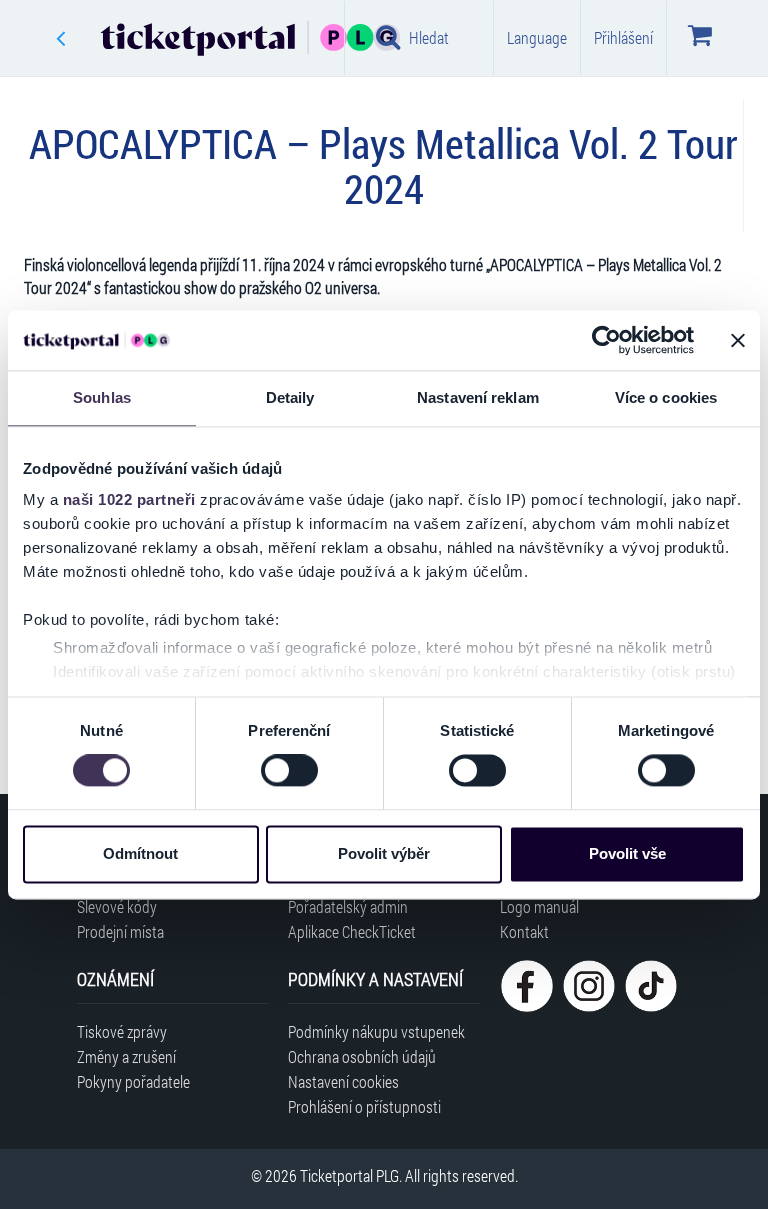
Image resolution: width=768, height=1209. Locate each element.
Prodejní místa (120, 931)
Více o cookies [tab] (666, 397)
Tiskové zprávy (122, 1031)
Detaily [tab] (290, 397)
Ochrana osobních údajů (362, 1056)
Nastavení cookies (343, 1081)
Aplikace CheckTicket (352, 931)
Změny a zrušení (126, 1056)
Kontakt (524, 931)
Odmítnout (140, 853)
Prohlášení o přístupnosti (364, 1106)
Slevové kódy (117, 906)
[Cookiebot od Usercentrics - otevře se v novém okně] (606, 340)
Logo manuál (539, 906)
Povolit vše (627, 853)
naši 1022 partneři (129, 499)
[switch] (289, 771)
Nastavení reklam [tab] (478, 397)
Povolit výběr (384, 853)
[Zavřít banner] (738, 340)
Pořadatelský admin (348, 906)
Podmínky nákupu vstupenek (376, 1031)
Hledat (429, 37)
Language (537, 37)
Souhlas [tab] (102, 397)
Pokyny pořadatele (133, 1081)
